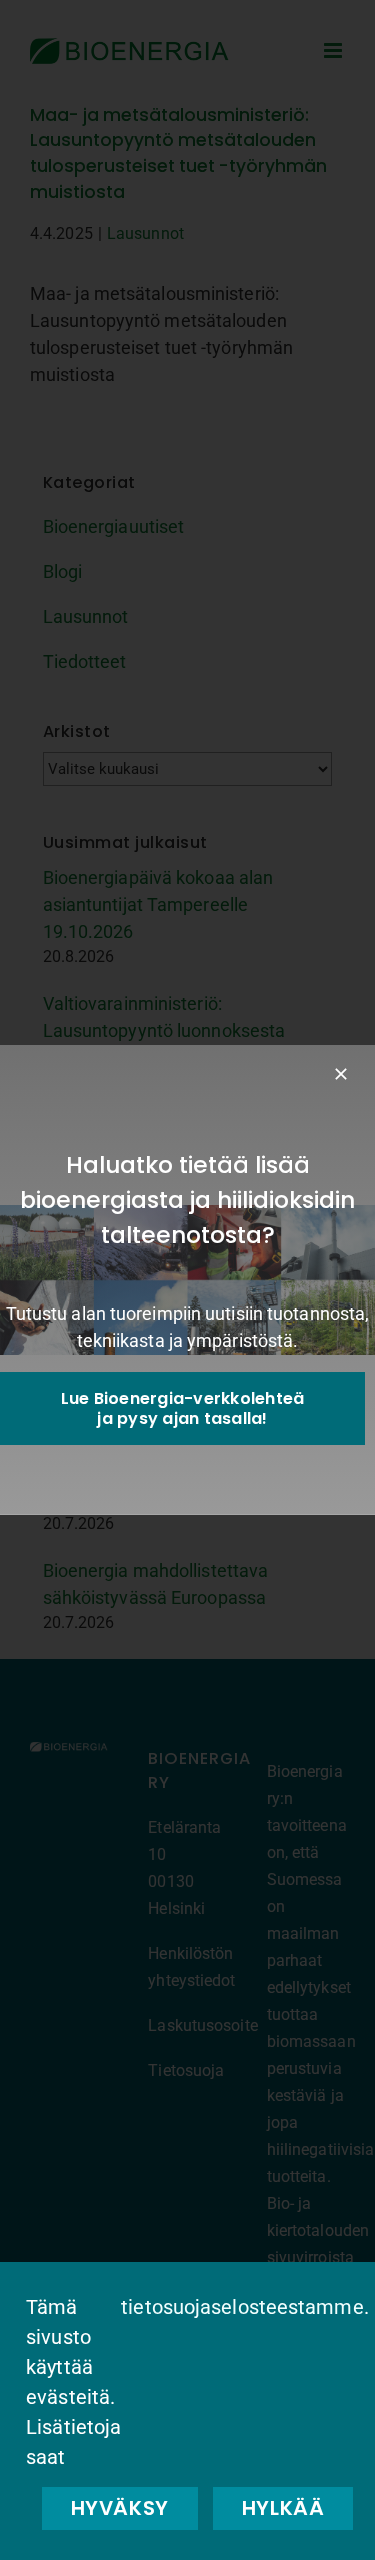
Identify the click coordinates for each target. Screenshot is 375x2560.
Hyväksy (120, 2508)
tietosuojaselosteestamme (242, 2307)
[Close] (341, 1074)
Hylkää (283, 2508)
